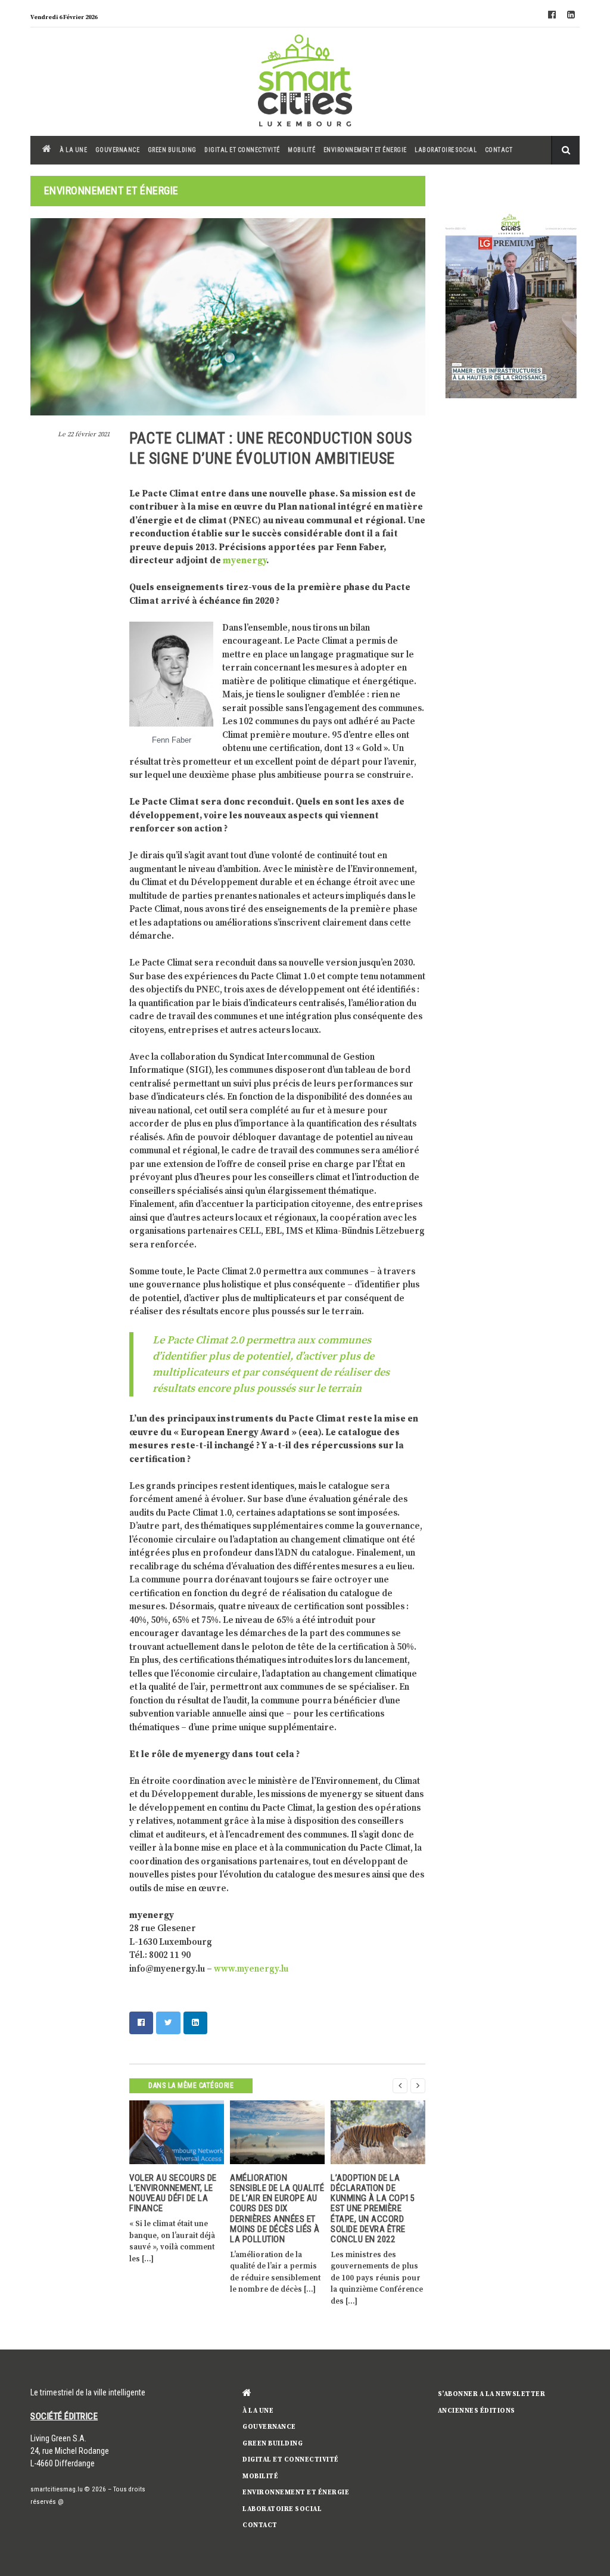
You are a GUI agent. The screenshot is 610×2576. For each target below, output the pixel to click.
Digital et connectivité (242, 150)
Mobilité (301, 150)
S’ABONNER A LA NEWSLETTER (492, 2394)
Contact (499, 150)
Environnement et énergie (365, 150)
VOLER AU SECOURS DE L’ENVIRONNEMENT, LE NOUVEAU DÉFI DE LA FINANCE (173, 2193)
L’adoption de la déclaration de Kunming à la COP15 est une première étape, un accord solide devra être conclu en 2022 (372, 2209)
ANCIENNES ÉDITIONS (477, 2411)
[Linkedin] (571, 15)
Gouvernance (118, 150)
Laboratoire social (446, 150)
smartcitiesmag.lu (57, 2489)
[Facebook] (552, 15)
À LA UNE (73, 150)
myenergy (245, 561)
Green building (172, 150)
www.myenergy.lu (251, 1969)
